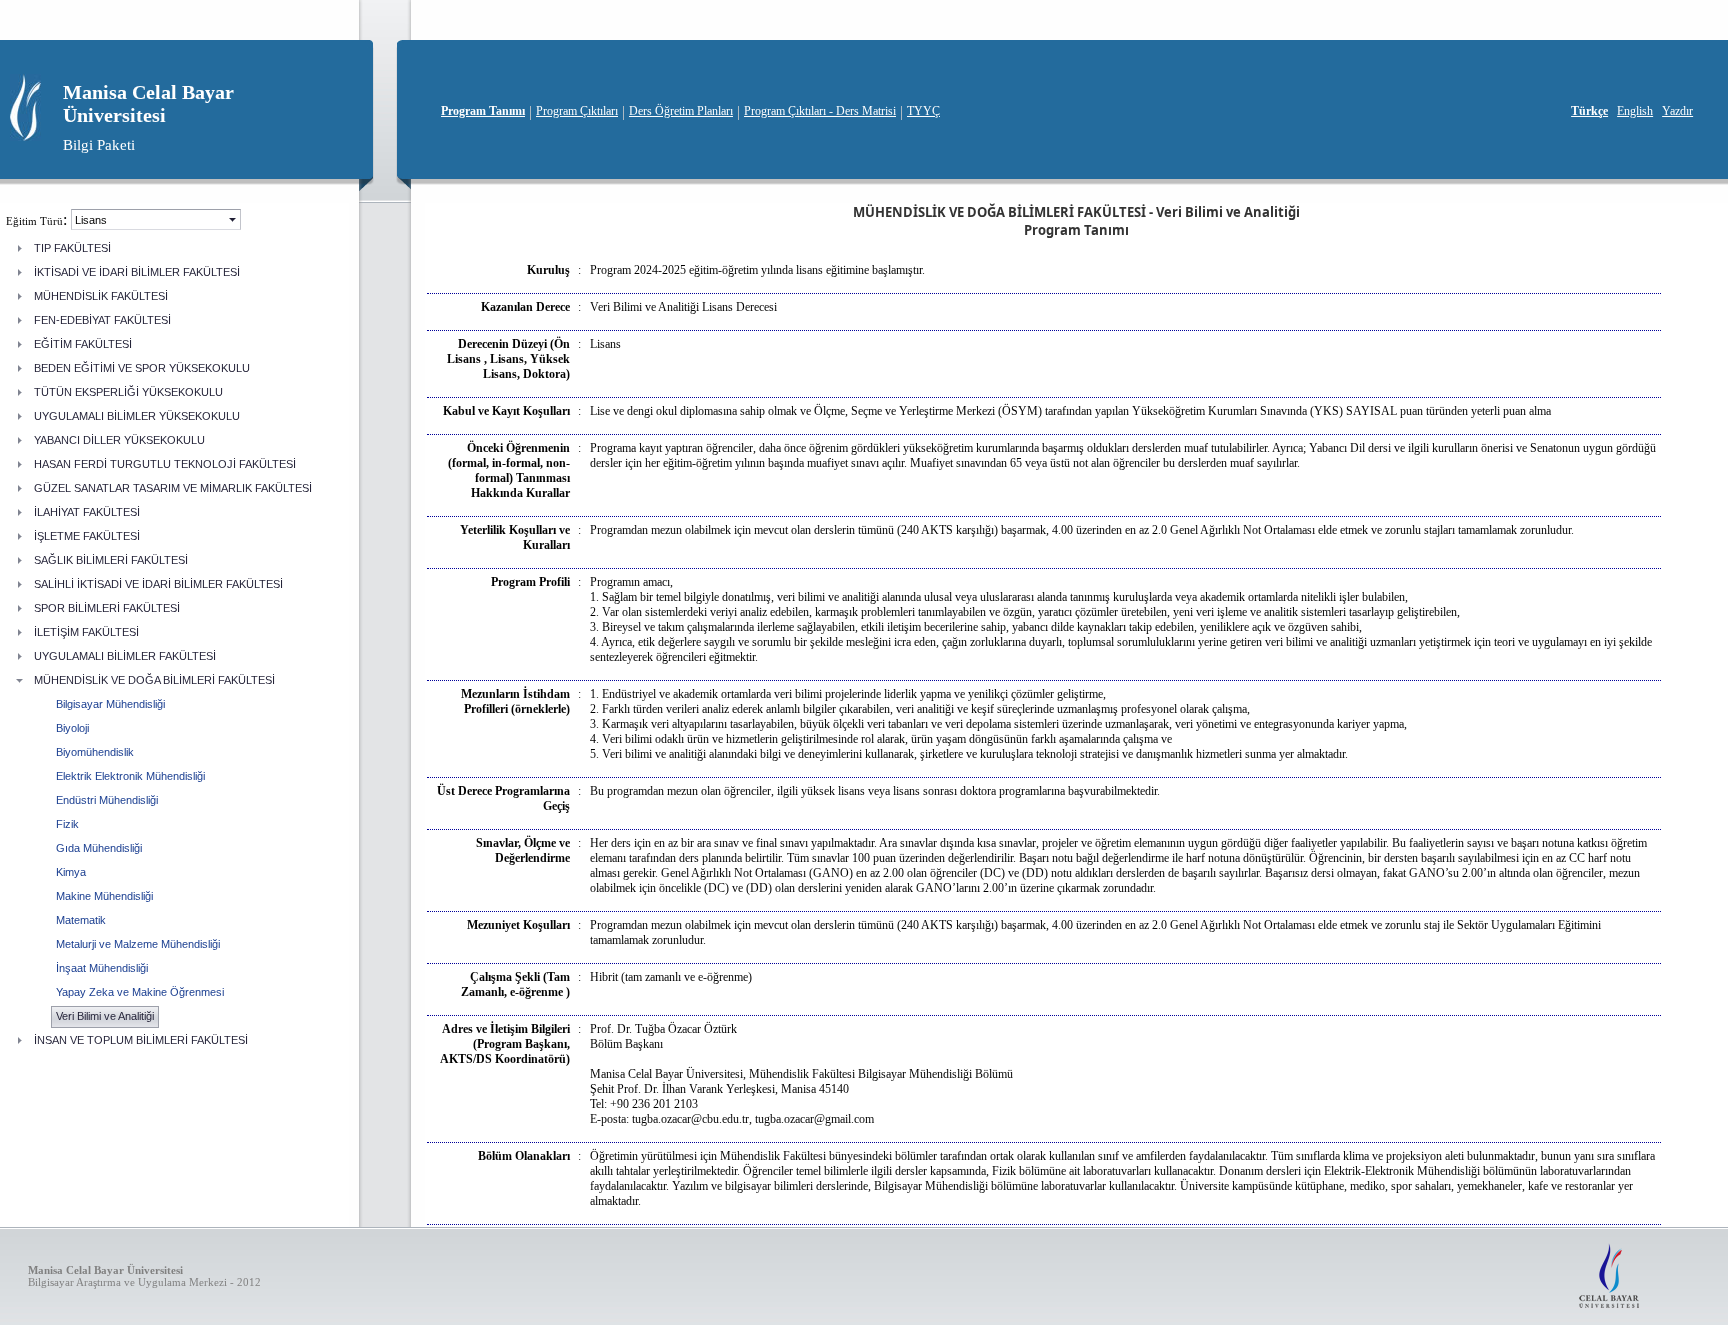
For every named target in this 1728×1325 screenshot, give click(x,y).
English (1635, 111)
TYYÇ (923, 111)
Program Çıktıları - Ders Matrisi (820, 111)
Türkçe (1589, 111)
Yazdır (1677, 111)
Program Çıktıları (577, 111)
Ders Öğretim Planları (681, 111)
